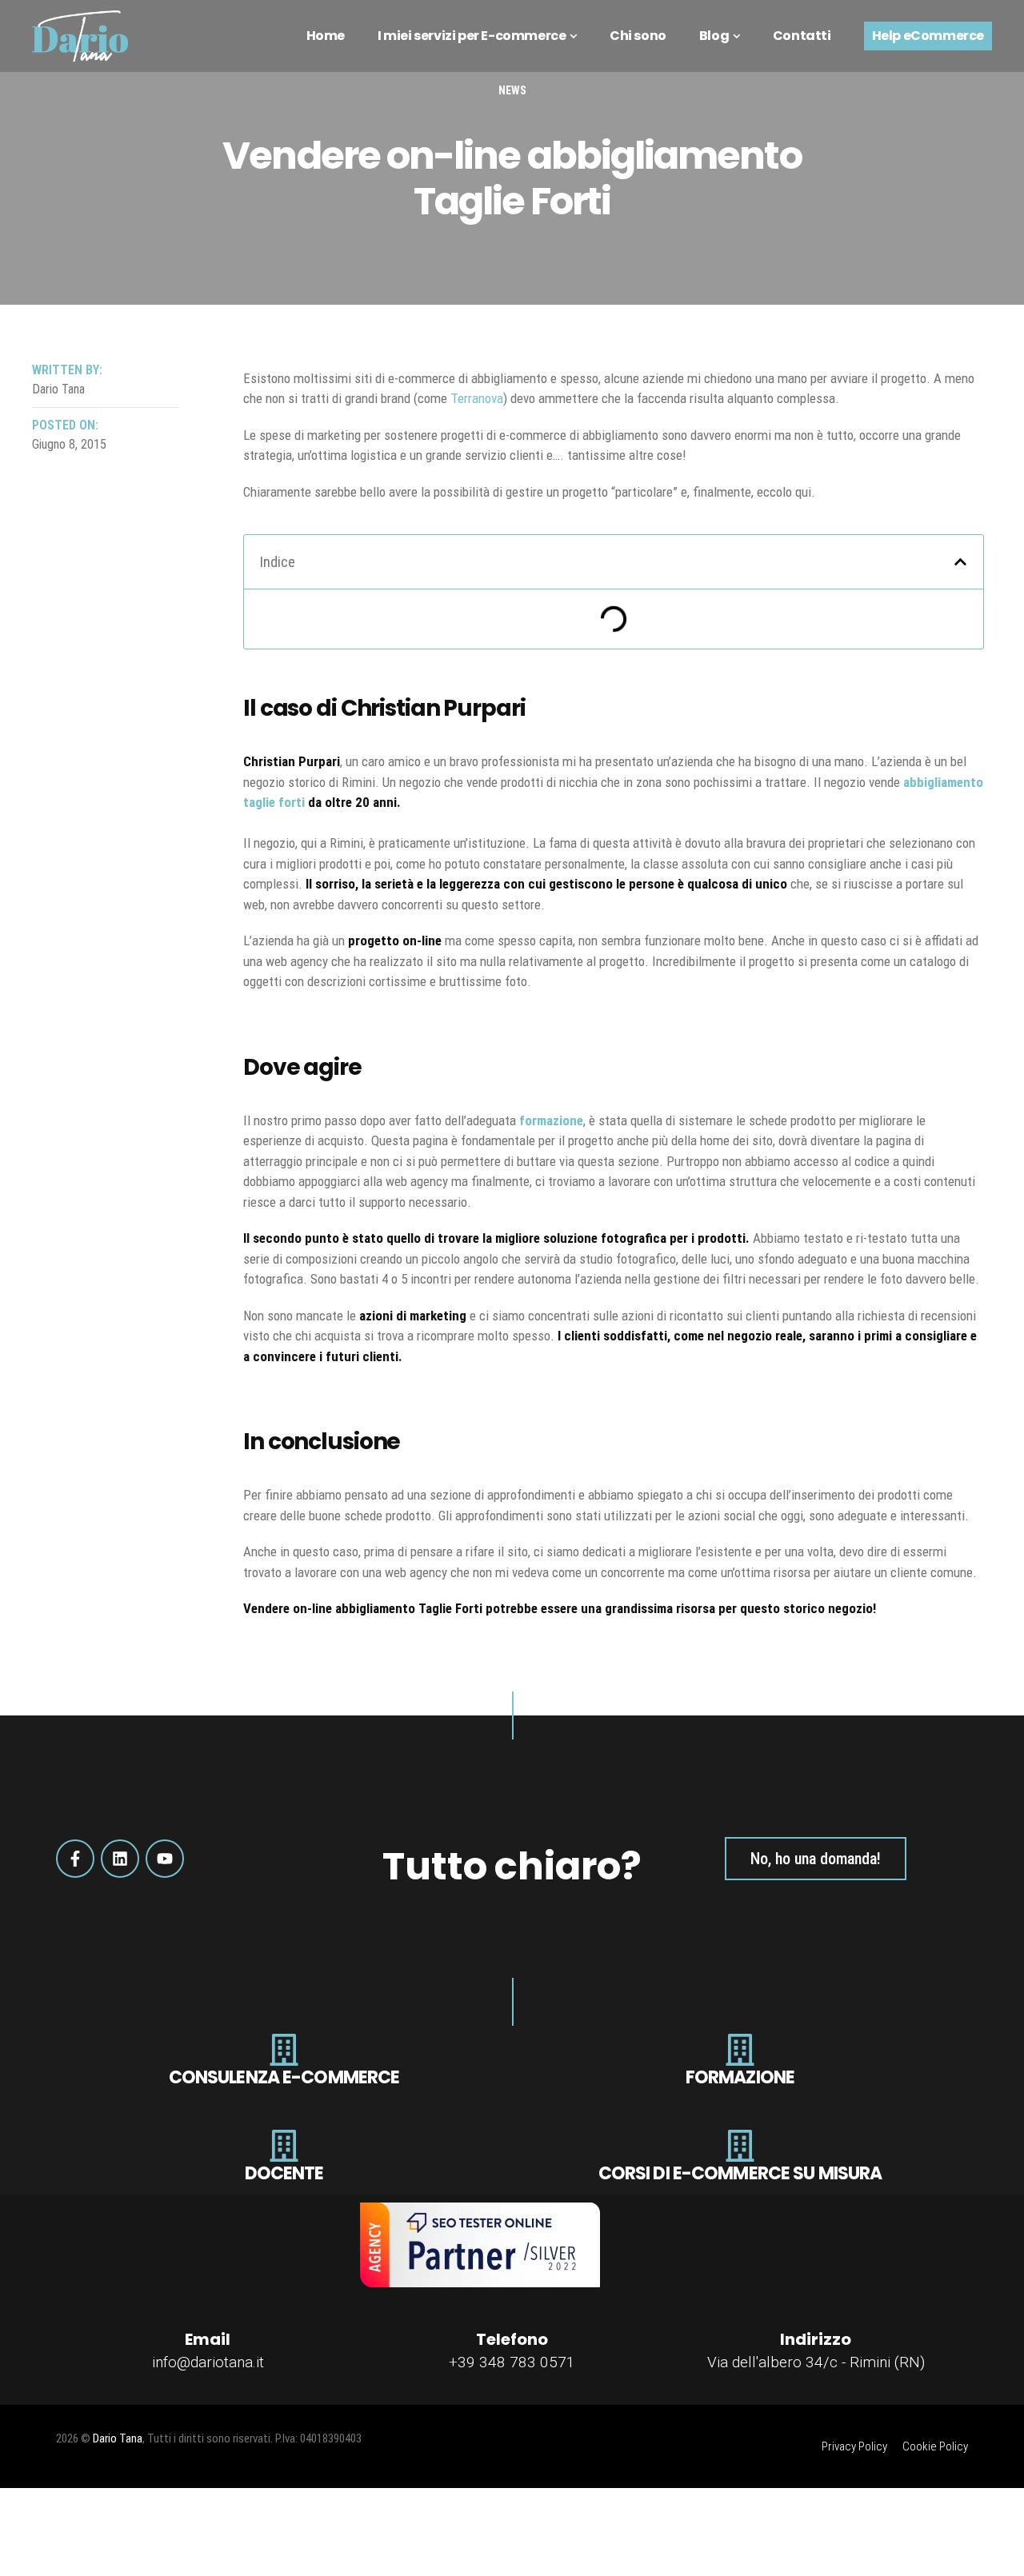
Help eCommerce (928, 36)
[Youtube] (165, 1859)
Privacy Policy (854, 2446)
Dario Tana (118, 2438)
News (512, 90)
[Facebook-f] (75, 1859)
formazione (551, 1120)
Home (326, 36)
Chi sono (638, 36)
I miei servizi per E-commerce (472, 36)
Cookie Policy (935, 2446)
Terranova (477, 398)
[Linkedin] (120, 1859)
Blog (714, 36)
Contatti (802, 36)
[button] (960, 562)
